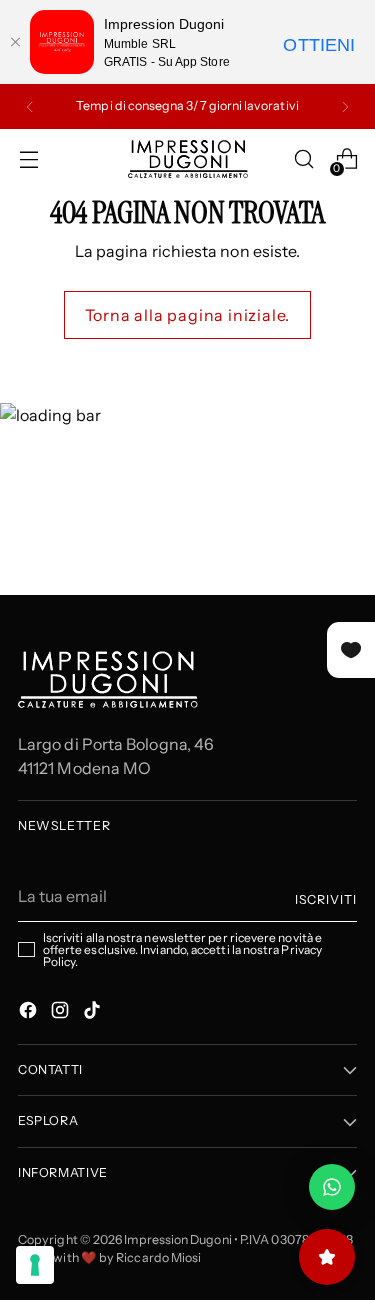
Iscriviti (326, 899)
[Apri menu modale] (28, 159)
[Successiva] (345, 106)
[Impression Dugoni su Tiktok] (94, 1013)
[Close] (15, 42)
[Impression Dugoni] (188, 159)
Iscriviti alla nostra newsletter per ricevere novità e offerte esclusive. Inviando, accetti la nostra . (182, 950)
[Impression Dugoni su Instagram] (62, 1013)
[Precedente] (30, 106)
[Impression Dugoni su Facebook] (30, 1013)
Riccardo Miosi (158, 1257)
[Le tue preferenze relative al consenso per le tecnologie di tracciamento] (35, 1265)
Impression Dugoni (177, 1239)
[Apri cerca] (303, 159)
